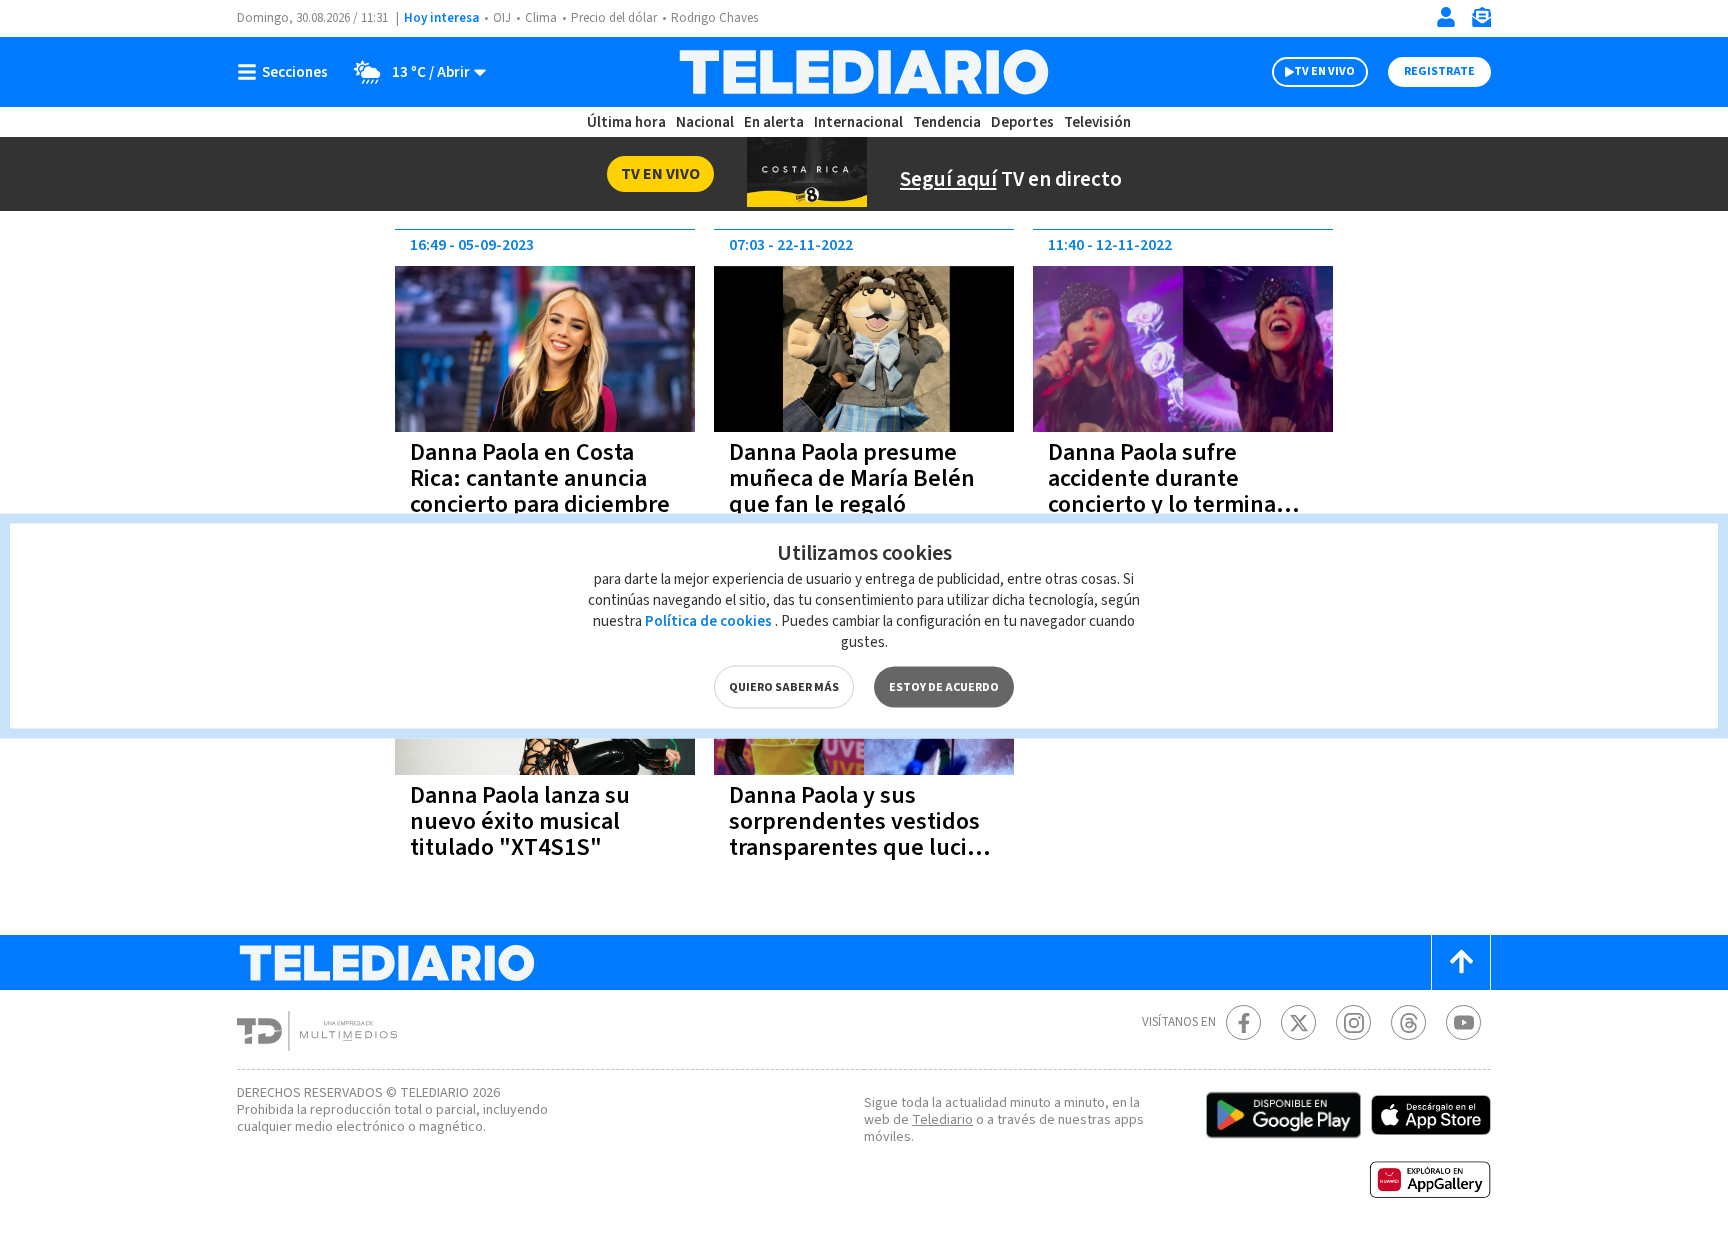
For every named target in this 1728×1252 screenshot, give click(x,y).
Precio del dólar (614, 18)
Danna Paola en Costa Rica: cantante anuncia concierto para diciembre (540, 478)
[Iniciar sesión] (1446, 17)
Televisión (1097, 122)
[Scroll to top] (1461, 962)
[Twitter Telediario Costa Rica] (1298, 1022)
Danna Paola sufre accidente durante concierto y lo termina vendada (1162, 491)
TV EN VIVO (1324, 71)
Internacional (858, 122)
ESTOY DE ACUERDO (944, 687)
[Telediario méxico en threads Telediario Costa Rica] (1408, 1022)
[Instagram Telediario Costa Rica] (1353, 1022)
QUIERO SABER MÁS (784, 687)
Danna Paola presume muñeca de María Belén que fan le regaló (852, 478)
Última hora (626, 122)
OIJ (502, 18)
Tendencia (947, 122)
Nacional (705, 122)
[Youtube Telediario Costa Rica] (1463, 1022)
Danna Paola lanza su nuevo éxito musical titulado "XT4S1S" (520, 821)
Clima (541, 18)
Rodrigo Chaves (714, 18)
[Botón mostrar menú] (287, 72)
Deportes (1022, 122)
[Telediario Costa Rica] (863, 72)
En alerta (774, 122)
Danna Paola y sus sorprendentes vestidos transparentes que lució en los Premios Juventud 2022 (859, 847)
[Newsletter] (1481, 21)
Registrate (1439, 71)
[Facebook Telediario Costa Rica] (1243, 1022)
